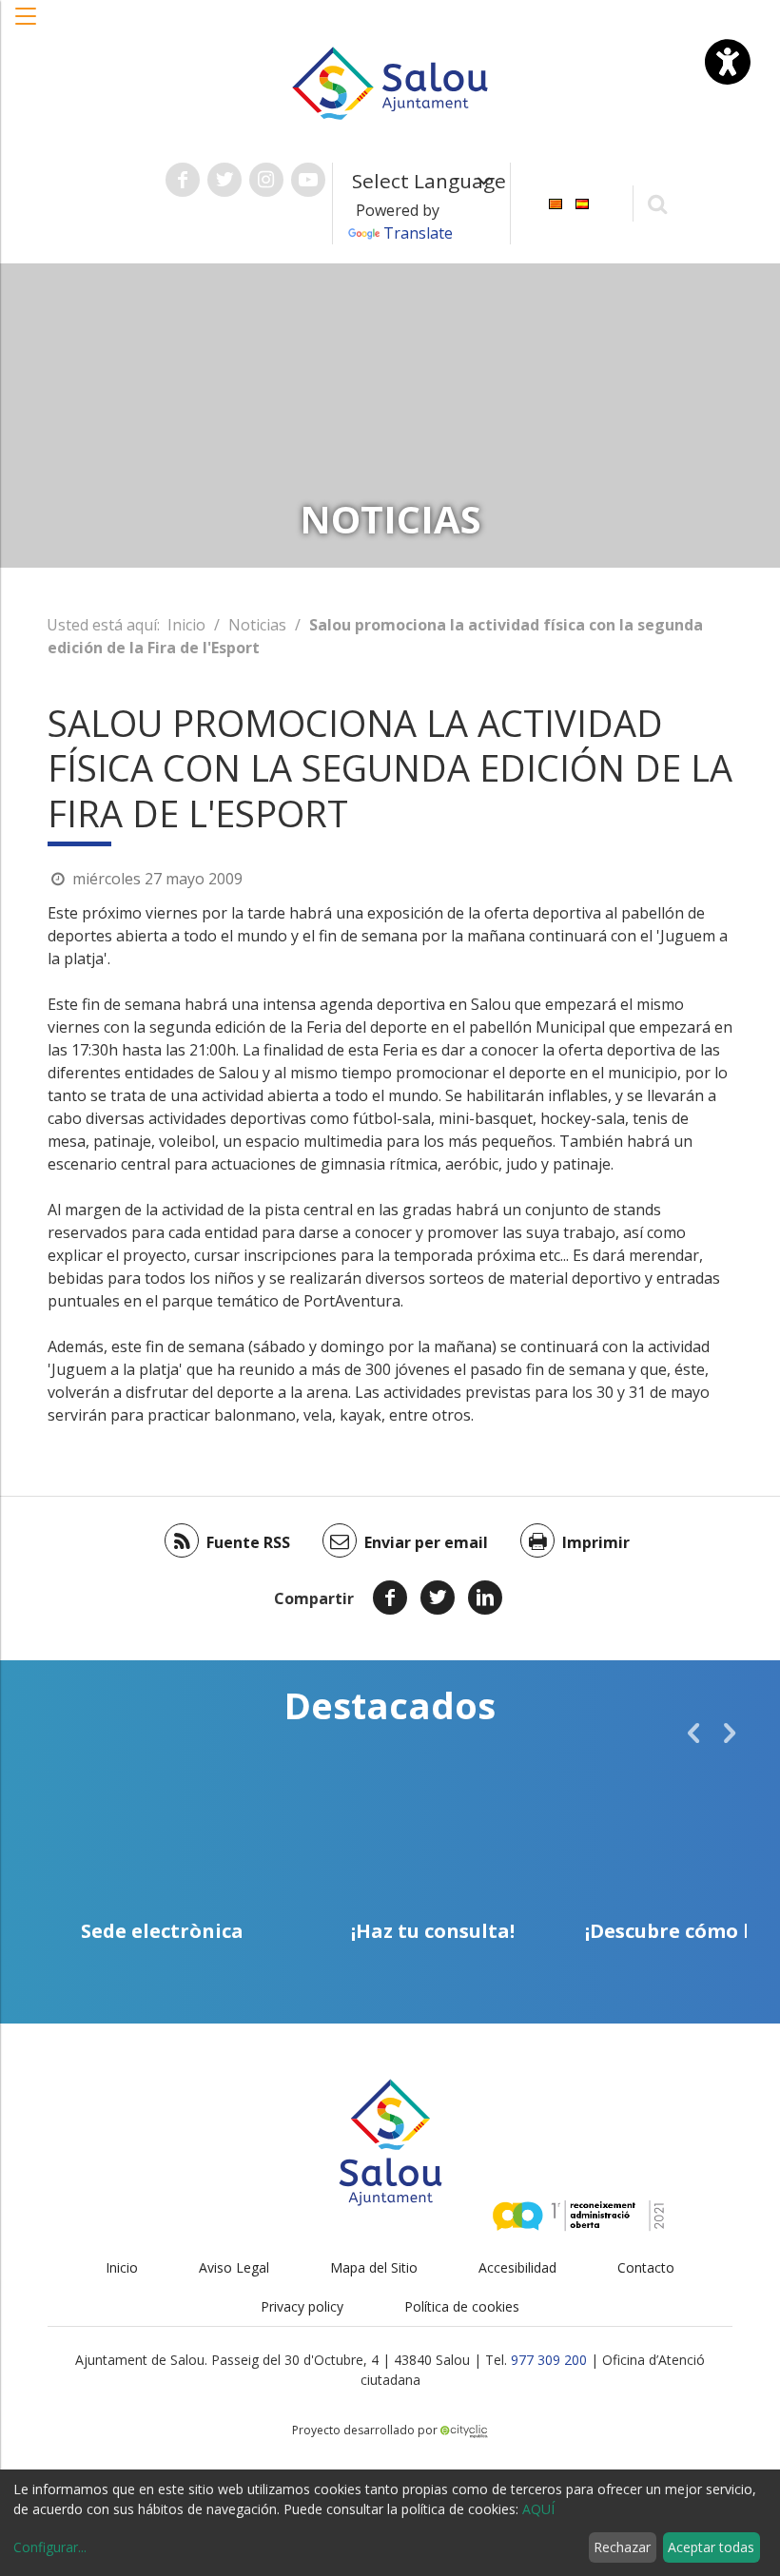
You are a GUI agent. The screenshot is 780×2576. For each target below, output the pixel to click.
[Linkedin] (485, 1598)
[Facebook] (390, 1598)
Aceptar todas (711, 2547)
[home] (390, 82)
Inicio (186, 625)
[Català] (556, 202)
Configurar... (50, 2547)
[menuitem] (556, 202)
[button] (27, 26)
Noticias (257, 625)
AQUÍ (538, 2509)
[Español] (582, 202)
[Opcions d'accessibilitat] (728, 62)
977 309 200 (549, 2360)
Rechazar (622, 2547)
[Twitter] (438, 1598)
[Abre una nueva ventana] (183, 180)
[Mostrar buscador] (658, 203)
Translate (418, 233)
